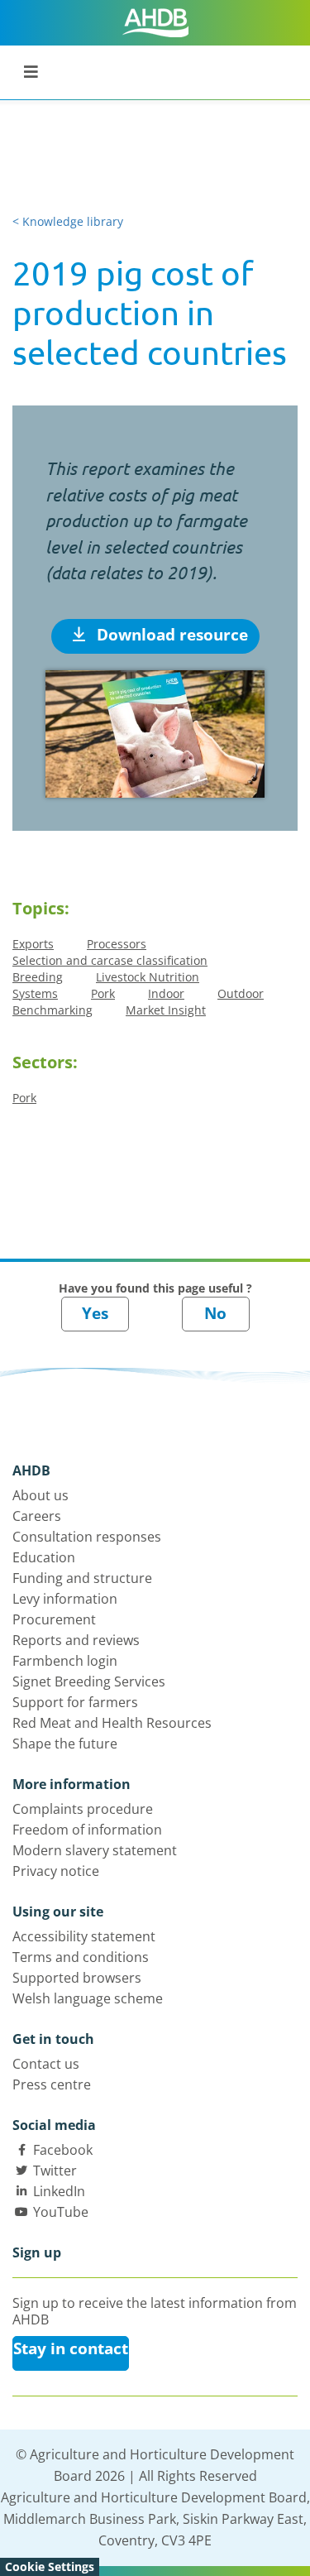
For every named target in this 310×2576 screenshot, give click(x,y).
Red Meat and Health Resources (112, 1723)
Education (44, 1557)
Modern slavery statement (95, 1850)
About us (41, 1495)
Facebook (63, 2150)
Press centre (52, 2084)
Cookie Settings (50, 2566)
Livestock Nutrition (148, 977)
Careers (37, 1516)
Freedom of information (87, 1830)
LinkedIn (59, 2191)
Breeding (38, 977)
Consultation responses (87, 1537)
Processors (117, 944)
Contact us (46, 2064)
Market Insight (166, 1010)
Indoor (166, 993)
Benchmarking (52, 1010)
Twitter (55, 2171)
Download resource (170, 635)
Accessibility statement (84, 1936)
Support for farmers (75, 1702)
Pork (103, 993)
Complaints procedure (83, 1809)
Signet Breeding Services (89, 1681)
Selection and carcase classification (110, 960)
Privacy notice (56, 1871)
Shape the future (65, 1744)
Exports (33, 944)
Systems (35, 993)
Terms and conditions (81, 1957)
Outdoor (241, 993)
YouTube (61, 2212)
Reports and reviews (76, 1640)
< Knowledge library (68, 221)
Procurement (54, 1619)
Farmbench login (65, 1661)
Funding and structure (82, 1578)
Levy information (65, 1599)
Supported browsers (77, 1978)
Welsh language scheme (88, 1998)
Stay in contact (71, 2348)
